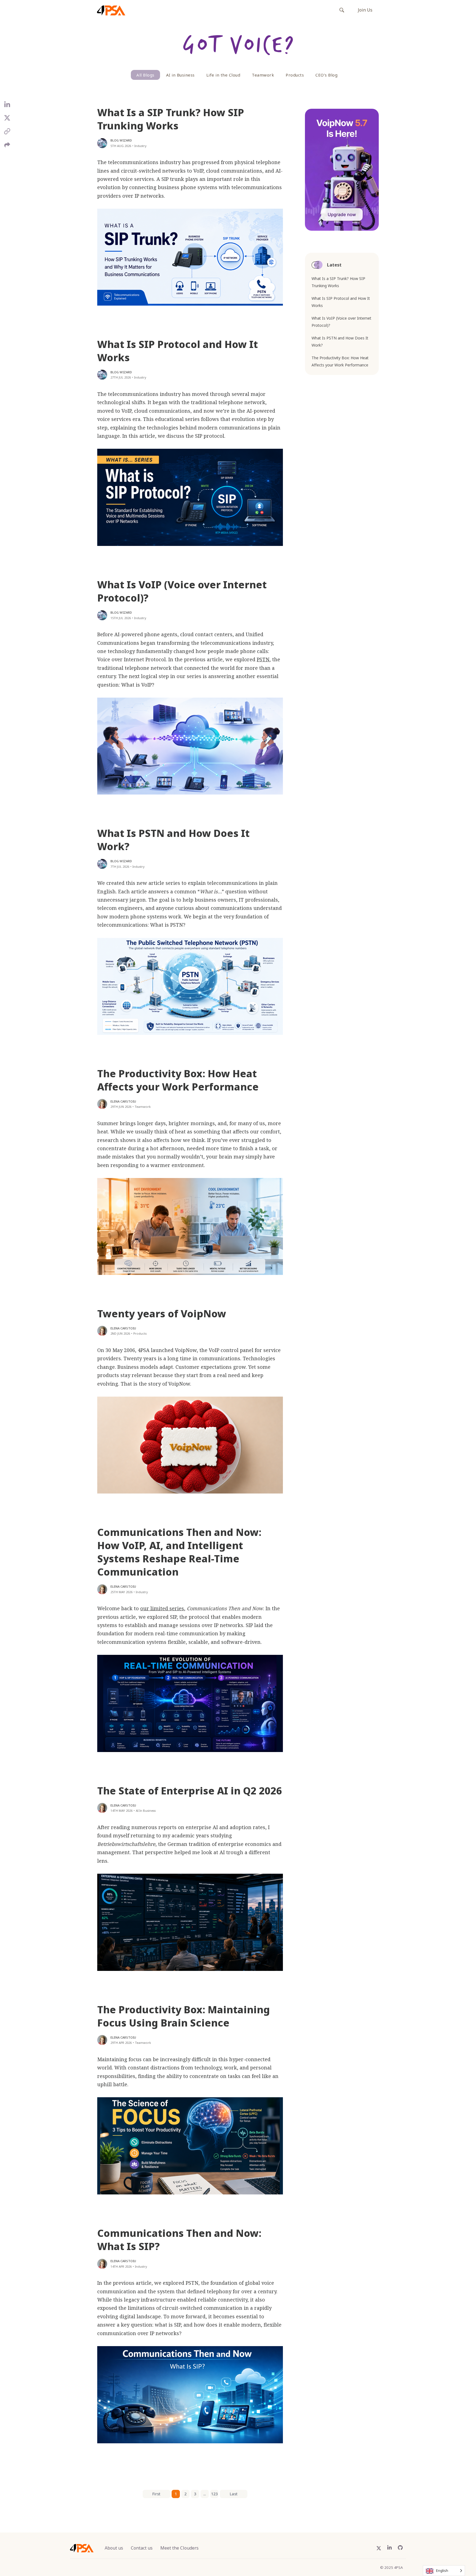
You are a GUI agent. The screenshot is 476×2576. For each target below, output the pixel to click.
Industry (140, 146)
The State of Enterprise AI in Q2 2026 (190, 1791)
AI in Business (180, 75)
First (156, 2494)
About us (114, 2548)
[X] (7, 120)
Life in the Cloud (223, 75)
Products (295, 75)
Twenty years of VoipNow (162, 1314)
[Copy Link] (7, 133)
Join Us (365, 10)
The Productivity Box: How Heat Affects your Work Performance (178, 1080)
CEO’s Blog (326, 75)
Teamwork (263, 75)
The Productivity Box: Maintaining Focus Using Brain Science (184, 2016)
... (205, 2494)
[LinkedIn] (7, 107)
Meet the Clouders (179, 2548)
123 (214, 2494)
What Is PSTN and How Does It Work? (173, 840)
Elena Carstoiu (123, 1101)
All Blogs (145, 75)
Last (234, 2494)
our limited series (162, 1608)
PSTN (263, 659)
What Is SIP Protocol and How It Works (178, 351)
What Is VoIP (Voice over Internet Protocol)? (182, 591)
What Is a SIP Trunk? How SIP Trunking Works (171, 119)
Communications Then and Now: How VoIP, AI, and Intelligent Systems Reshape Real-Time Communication (179, 1552)
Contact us (142, 2548)
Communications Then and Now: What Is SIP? (179, 2240)
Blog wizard (121, 140)
